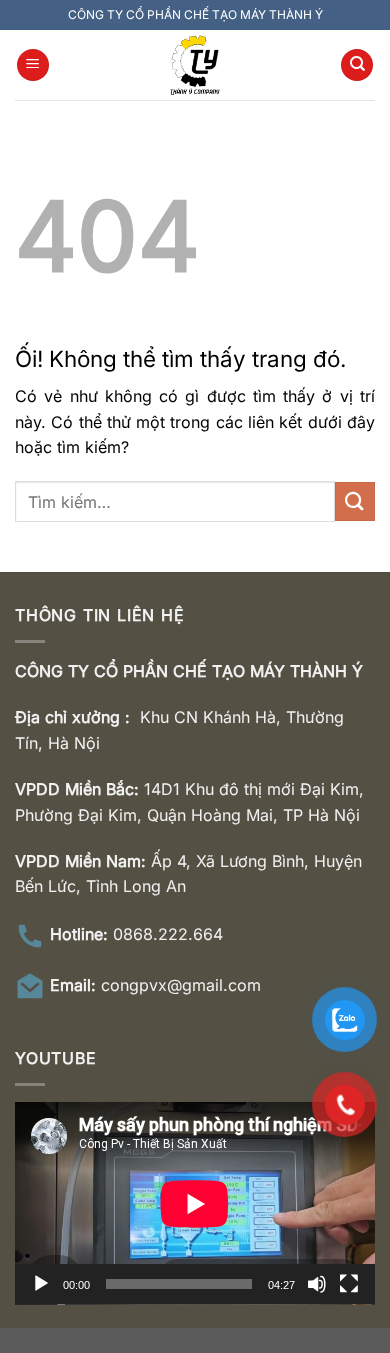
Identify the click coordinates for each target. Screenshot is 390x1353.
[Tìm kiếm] (357, 65)
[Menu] (33, 65)
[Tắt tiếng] (317, 1284)
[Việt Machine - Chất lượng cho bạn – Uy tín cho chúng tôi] (195, 65)
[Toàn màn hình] (349, 1284)
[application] (195, 1203)
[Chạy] (41, 1284)
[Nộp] (355, 501)
